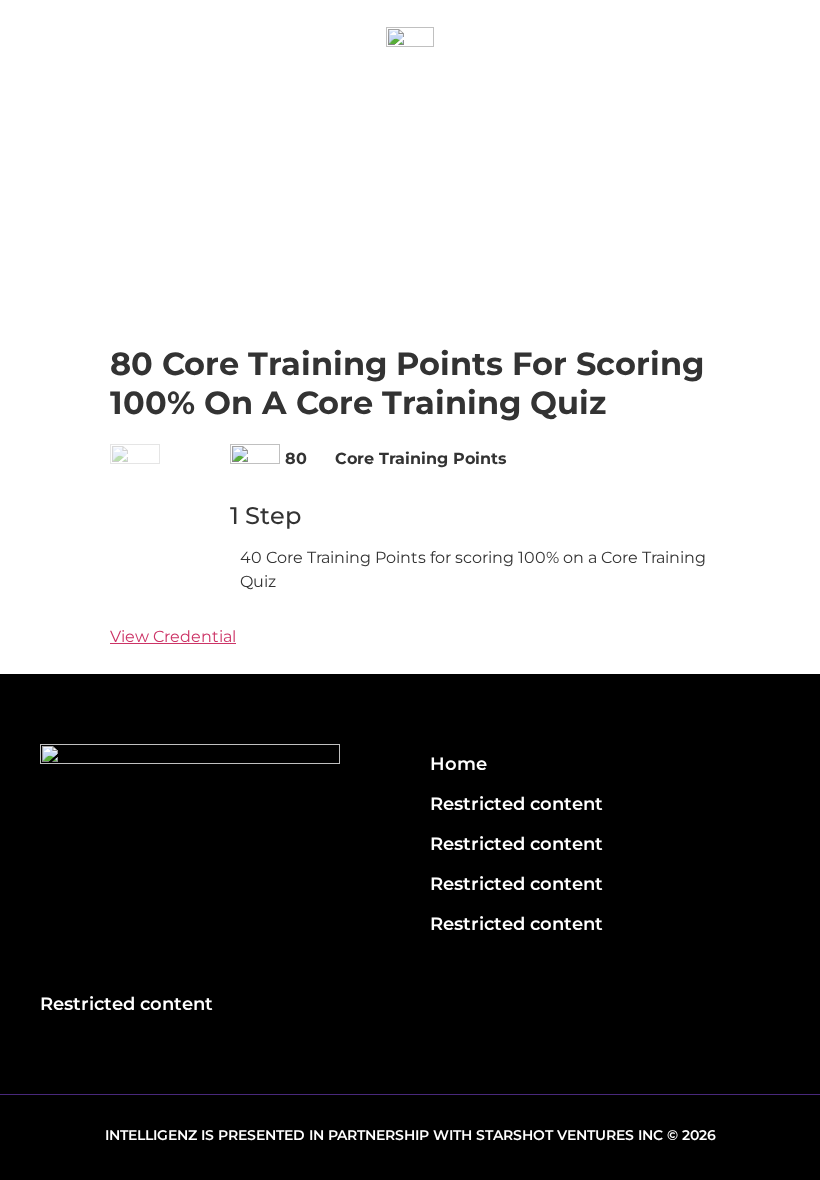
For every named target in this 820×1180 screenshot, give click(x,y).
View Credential (173, 636)
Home (458, 764)
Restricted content (516, 804)
